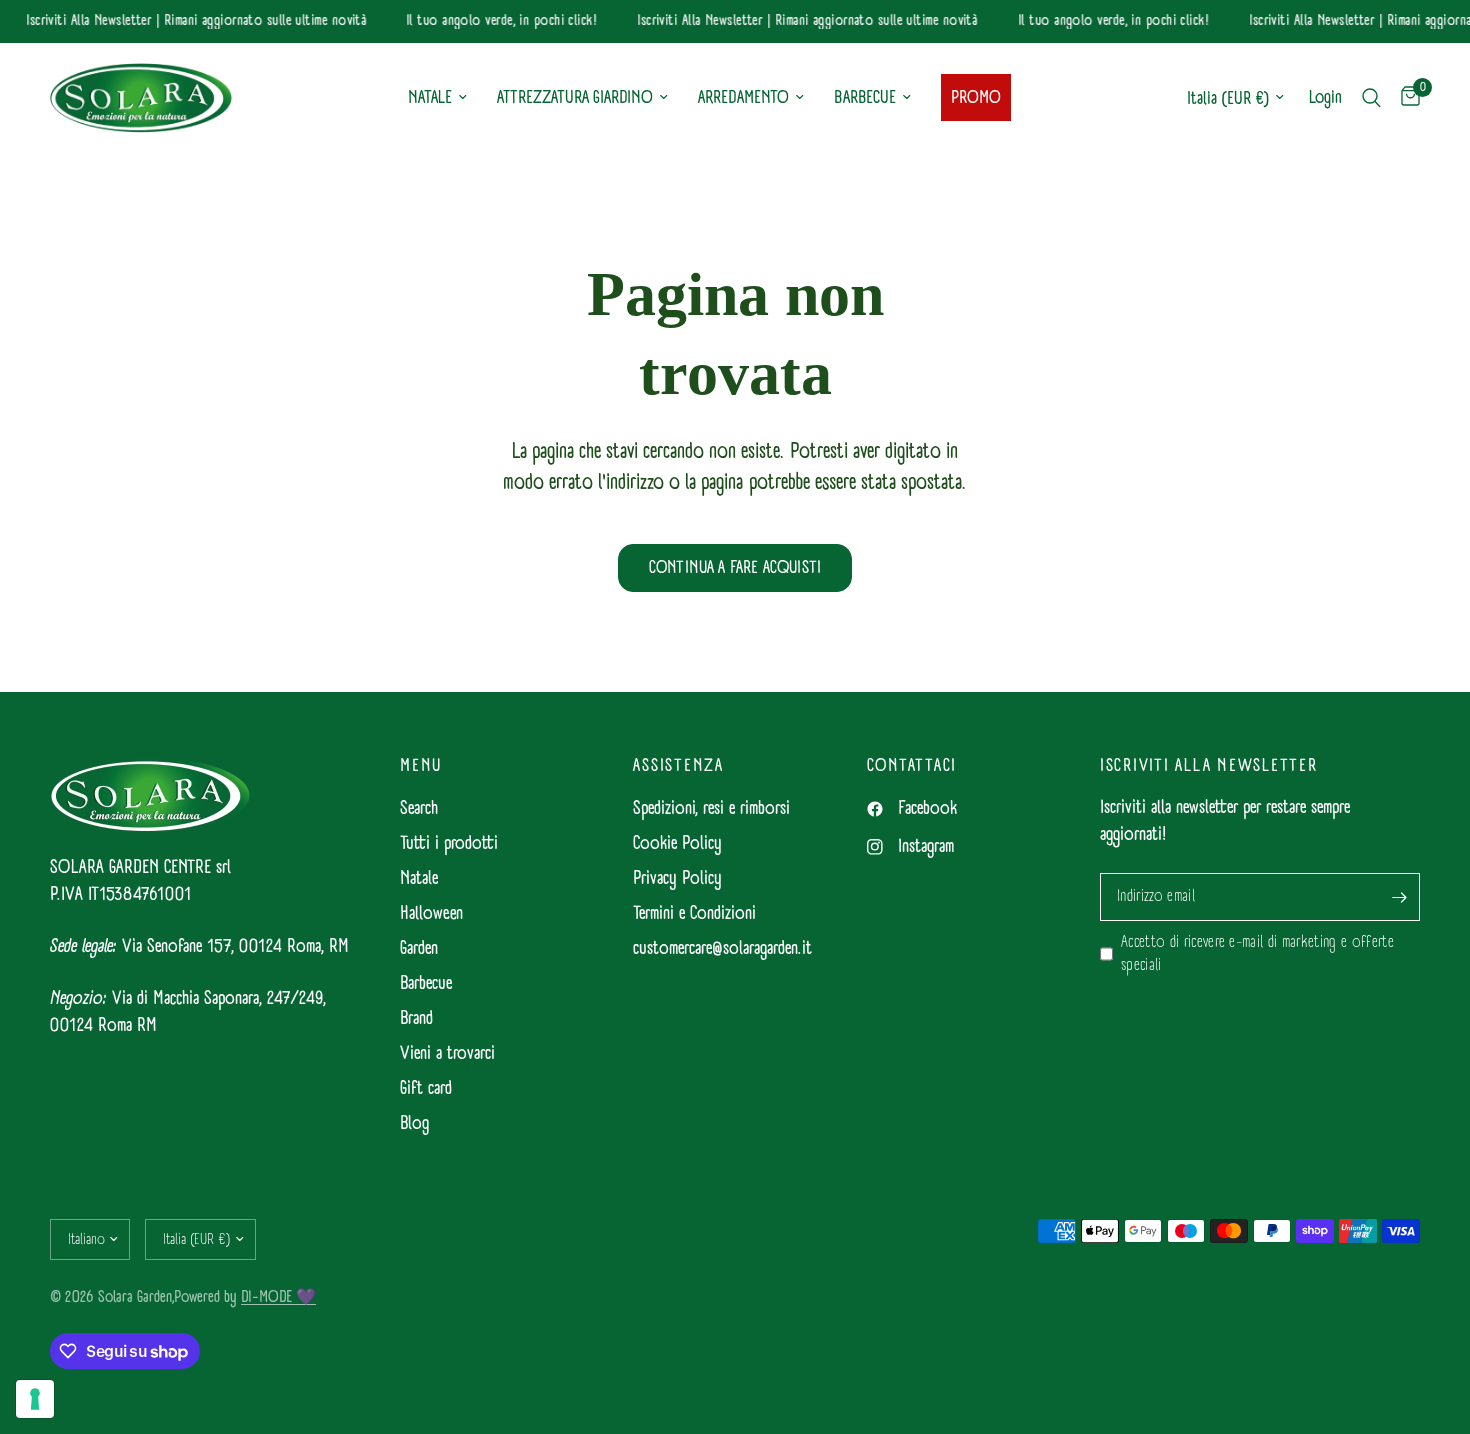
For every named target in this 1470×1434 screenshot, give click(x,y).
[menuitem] (437, 98)
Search (419, 808)
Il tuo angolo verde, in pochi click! (496, 21)
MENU (421, 766)
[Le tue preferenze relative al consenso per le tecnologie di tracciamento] (35, 1399)
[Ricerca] (1371, 98)
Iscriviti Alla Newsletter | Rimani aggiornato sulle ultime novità (191, 21)
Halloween (431, 913)
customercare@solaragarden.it (722, 948)
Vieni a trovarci (447, 1053)
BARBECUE (865, 97)
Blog (414, 1123)
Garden (419, 948)
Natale (419, 878)
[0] (1405, 98)
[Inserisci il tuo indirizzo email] (1400, 897)
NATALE (430, 97)
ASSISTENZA (678, 766)
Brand (416, 1018)
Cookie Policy (677, 843)
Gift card (426, 1088)
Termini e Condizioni (694, 913)
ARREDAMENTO (743, 97)
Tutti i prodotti (449, 843)
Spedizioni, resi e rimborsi (711, 808)
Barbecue (426, 983)
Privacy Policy (677, 878)
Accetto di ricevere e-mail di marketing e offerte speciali (1257, 954)
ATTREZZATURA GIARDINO (575, 97)
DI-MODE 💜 (278, 1296)
